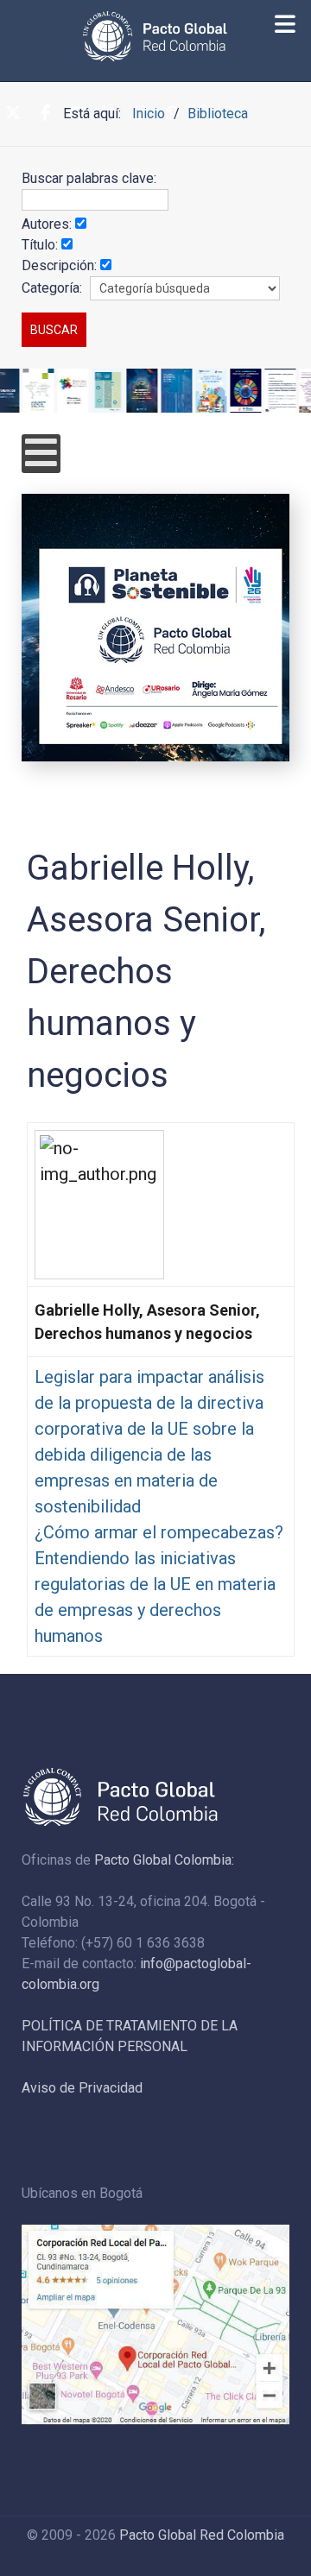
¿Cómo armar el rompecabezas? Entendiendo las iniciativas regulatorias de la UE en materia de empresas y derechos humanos (159, 1584)
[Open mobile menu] (41, 454)
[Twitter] (13, 114)
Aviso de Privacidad (82, 2088)
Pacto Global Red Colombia (202, 2535)
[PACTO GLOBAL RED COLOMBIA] (155, 36)
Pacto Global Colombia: (164, 1860)
